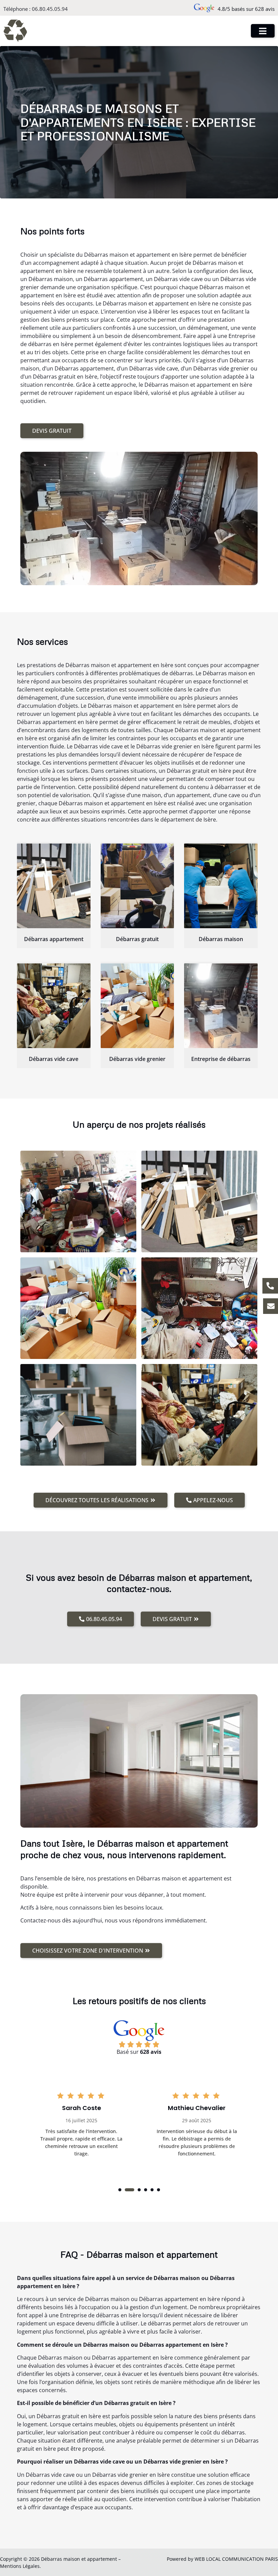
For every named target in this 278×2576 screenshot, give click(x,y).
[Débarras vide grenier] (137, 1006)
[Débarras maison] (221, 886)
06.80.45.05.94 (50, 9)
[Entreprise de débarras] (221, 1006)
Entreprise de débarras (221, 1059)
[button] (120, 2190)
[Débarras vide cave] (54, 1006)
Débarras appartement (54, 939)
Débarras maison (221, 939)
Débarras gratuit (137, 939)
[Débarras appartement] (54, 886)
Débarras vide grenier (137, 1059)
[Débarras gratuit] (137, 886)
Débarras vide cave (54, 1059)
